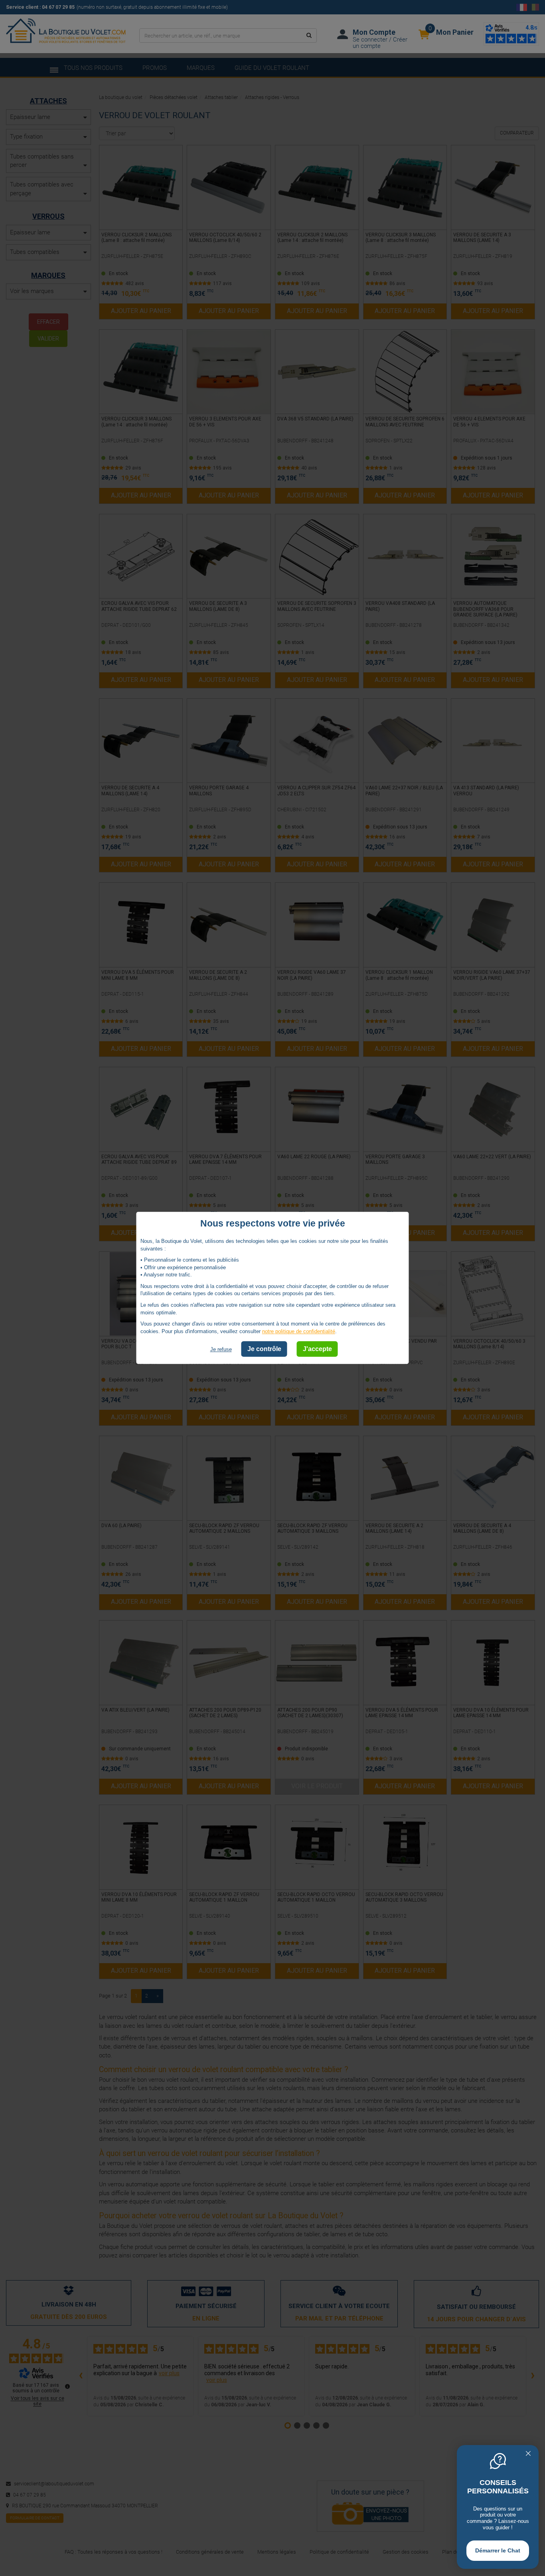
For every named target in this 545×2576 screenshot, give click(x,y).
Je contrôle (264, 1349)
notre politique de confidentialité (299, 1331)
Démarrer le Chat (498, 2550)
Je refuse (221, 1350)
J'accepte (317, 1349)
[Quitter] (528, 2454)
